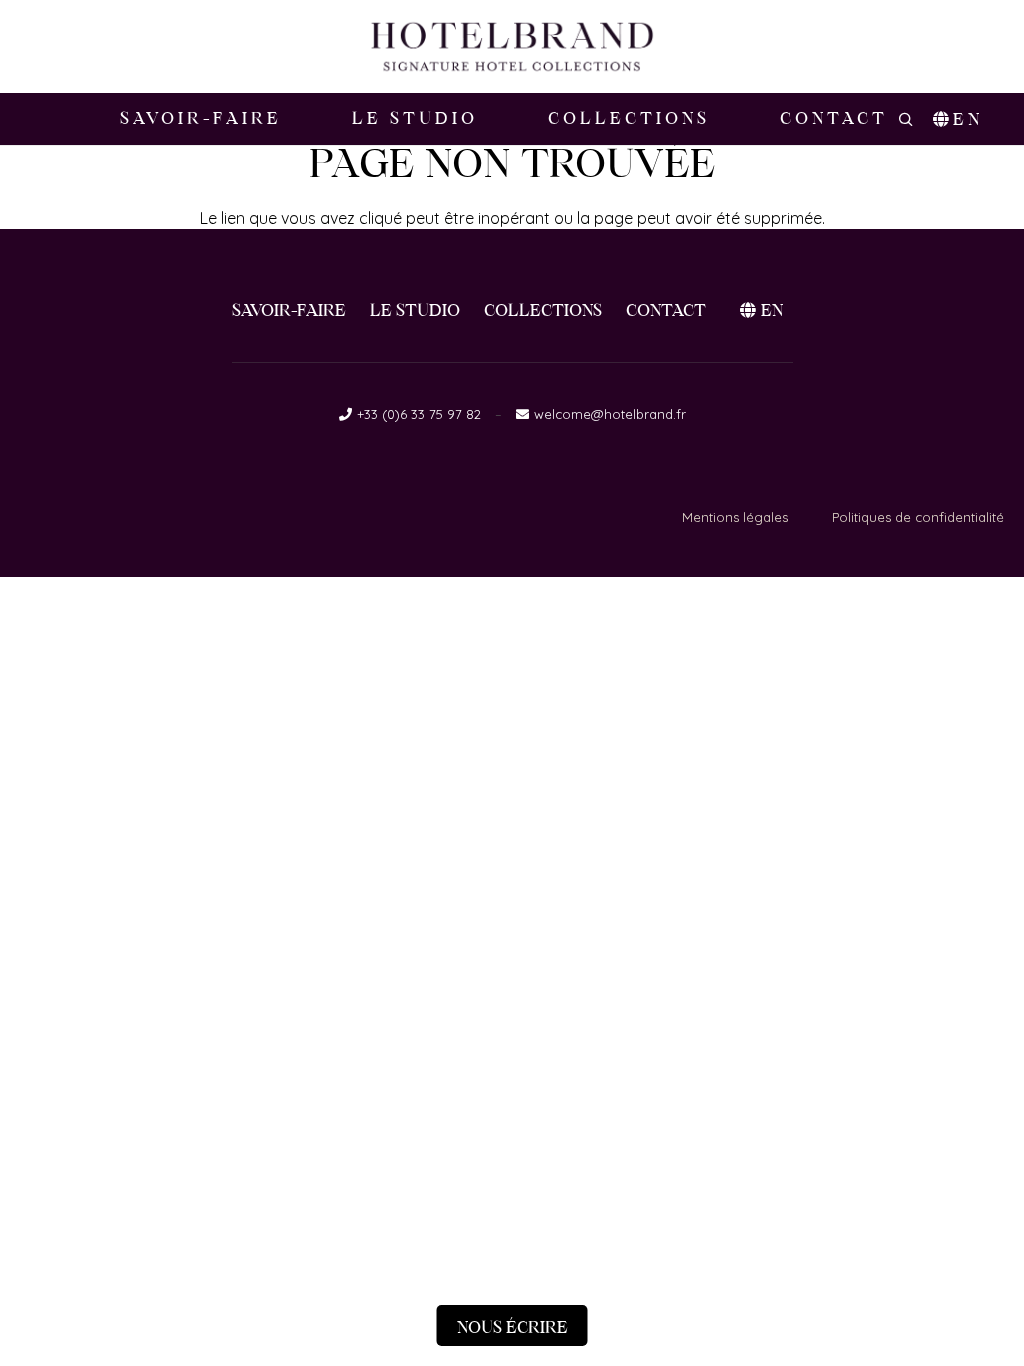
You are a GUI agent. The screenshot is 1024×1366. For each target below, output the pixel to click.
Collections (543, 310)
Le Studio (415, 310)
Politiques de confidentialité (918, 517)
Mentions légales (735, 517)
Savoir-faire (289, 310)
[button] (722, 119)
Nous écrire (512, 1327)
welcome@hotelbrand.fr (610, 414)
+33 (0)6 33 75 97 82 (419, 414)
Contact (666, 310)
